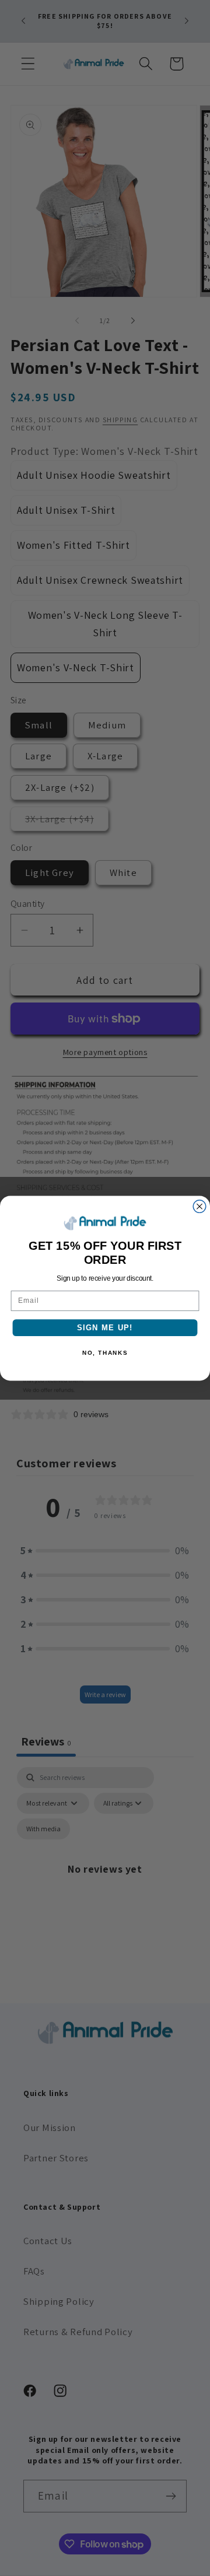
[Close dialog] (199, 1206)
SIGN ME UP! (105, 1327)
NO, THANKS (105, 1352)
